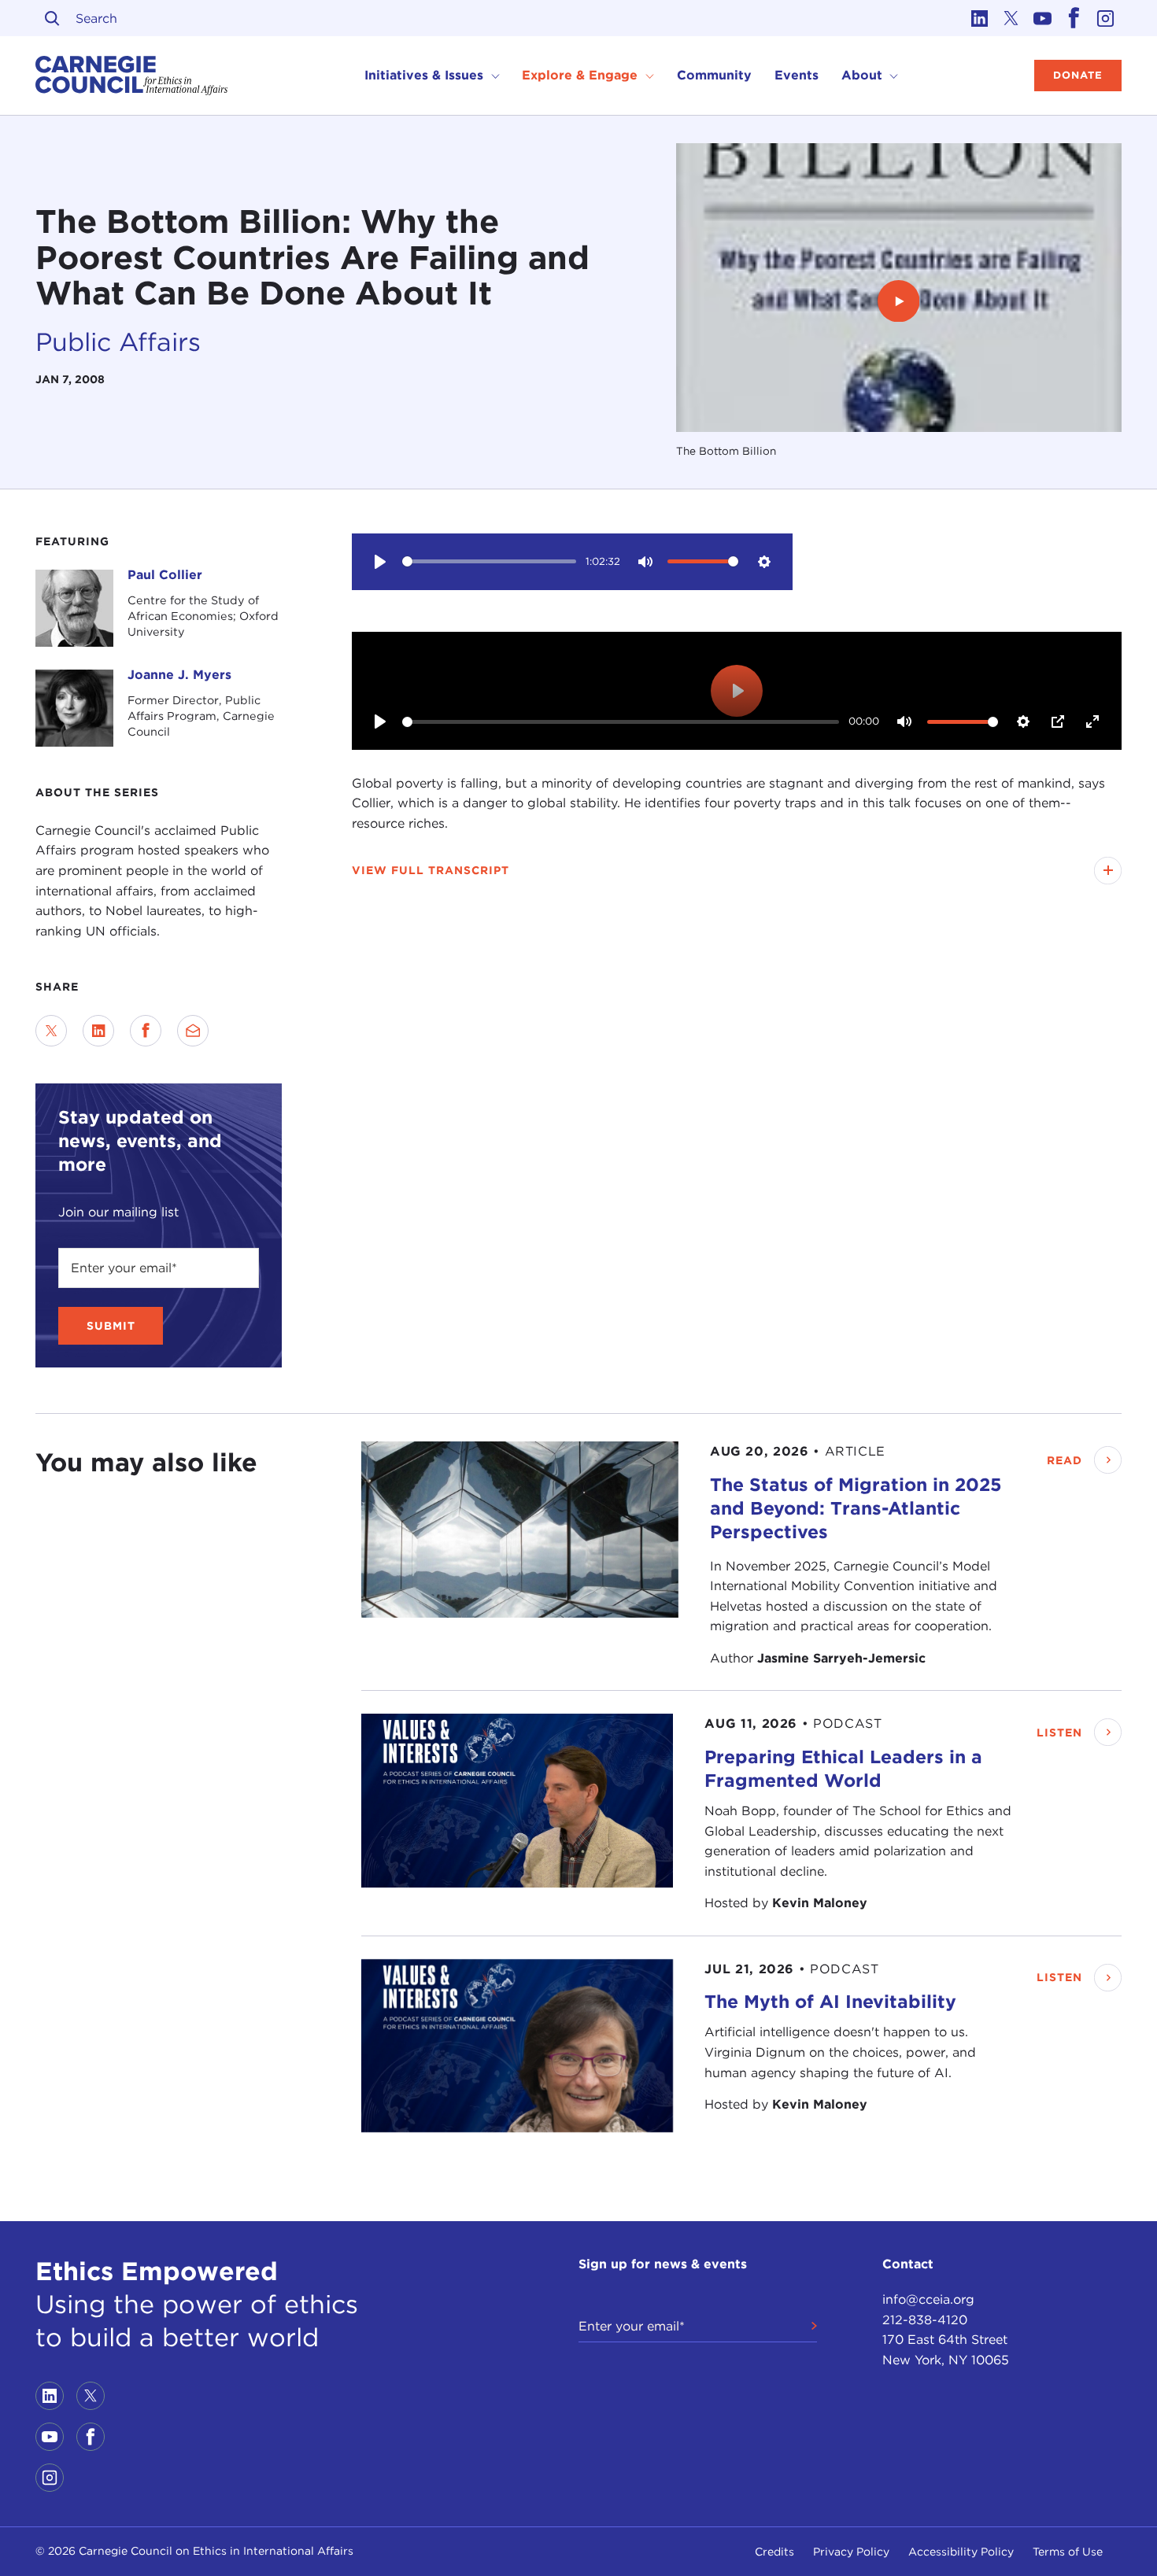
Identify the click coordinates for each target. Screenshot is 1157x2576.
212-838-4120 (925, 2320)
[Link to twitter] (1011, 18)
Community (714, 75)
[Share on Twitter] (51, 1031)
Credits (774, 2552)
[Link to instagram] (1106, 18)
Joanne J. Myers (179, 675)
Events (797, 75)
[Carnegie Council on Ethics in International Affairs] (132, 76)
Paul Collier (165, 575)
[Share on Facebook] (146, 1031)
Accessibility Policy (961, 2552)
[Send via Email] (193, 1031)
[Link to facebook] (1074, 18)
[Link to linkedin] (980, 18)
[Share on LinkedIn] (98, 1031)
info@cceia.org (928, 2299)
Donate (1078, 75)
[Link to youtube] (1043, 18)
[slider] (489, 561)
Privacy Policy (851, 2552)
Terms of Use (1068, 2552)
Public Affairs (118, 342)
